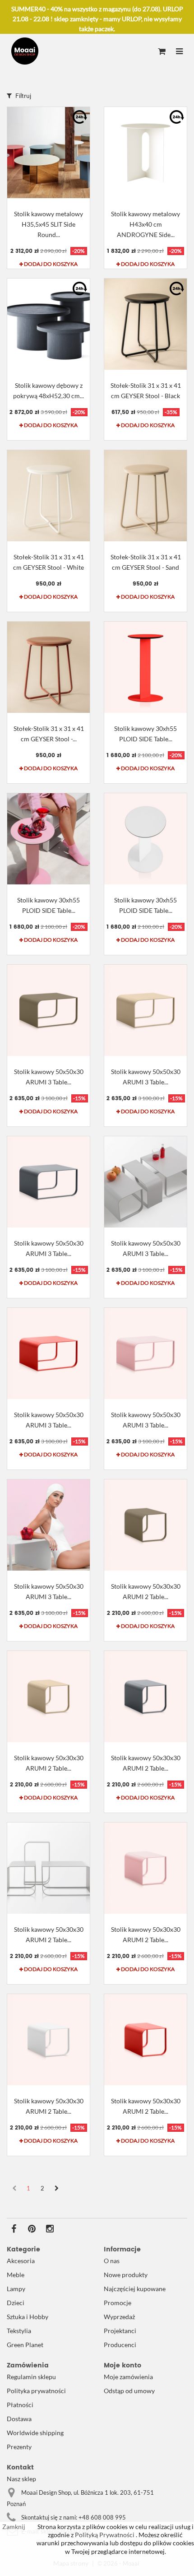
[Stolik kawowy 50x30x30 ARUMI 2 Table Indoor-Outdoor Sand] (48, 1697)
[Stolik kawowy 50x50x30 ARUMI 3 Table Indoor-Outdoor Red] (48, 1353)
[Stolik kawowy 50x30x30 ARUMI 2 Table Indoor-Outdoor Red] (145, 2040)
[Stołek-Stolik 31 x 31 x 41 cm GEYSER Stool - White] (48, 496)
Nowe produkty (126, 2275)
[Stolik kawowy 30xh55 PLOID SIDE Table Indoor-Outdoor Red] (145, 667)
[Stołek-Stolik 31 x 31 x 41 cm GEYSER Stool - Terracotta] (48, 667)
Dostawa (19, 2419)
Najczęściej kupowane (135, 2289)
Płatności (20, 2405)
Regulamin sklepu (31, 2377)
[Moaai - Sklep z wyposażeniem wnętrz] (25, 51)
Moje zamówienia (128, 2377)
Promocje (118, 2303)
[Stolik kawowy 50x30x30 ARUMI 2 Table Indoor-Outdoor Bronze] (145, 1525)
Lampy (16, 2289)
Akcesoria (21, 2261)
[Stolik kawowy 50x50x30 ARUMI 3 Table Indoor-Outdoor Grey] (145, 1182)
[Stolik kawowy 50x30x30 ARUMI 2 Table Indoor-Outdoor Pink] (145, 1868)
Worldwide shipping (35, 2433)
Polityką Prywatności (104, 2535)
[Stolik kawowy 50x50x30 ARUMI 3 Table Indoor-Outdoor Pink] (145, 1353)
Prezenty (19, 2447)
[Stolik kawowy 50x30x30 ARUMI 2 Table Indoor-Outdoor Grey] (48, 1868)
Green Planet (25, 2345)
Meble (16, 2275)
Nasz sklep (21, 2479)
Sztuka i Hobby (28, 2317)
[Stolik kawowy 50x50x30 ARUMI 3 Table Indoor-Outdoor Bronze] (48, 1010)
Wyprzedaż (119, 2317)
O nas (112, 2261)
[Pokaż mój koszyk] (162, 52)
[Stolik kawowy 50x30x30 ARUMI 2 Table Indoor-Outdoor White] (48, 2040)
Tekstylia (19, 2331)
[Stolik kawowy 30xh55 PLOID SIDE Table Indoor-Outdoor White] (145, 839)
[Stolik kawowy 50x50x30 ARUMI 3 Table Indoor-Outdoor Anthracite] (48, 1182)
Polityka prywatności (36, 2391)
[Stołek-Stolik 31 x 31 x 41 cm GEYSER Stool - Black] (145, 324)
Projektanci (120, 2331)
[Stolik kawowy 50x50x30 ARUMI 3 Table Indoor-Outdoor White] (48, 1525)
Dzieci (16, 2303)
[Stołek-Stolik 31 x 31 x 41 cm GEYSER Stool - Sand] (145, 496)
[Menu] (179, 52)
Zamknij (14, 2527)
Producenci (120, 2345)
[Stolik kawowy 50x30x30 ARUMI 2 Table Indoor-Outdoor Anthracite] (145, 1697)
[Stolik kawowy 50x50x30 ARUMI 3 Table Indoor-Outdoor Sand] (145, 1010)
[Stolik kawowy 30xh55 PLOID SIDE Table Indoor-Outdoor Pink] (48, 839)
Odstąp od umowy (129, 2391)
